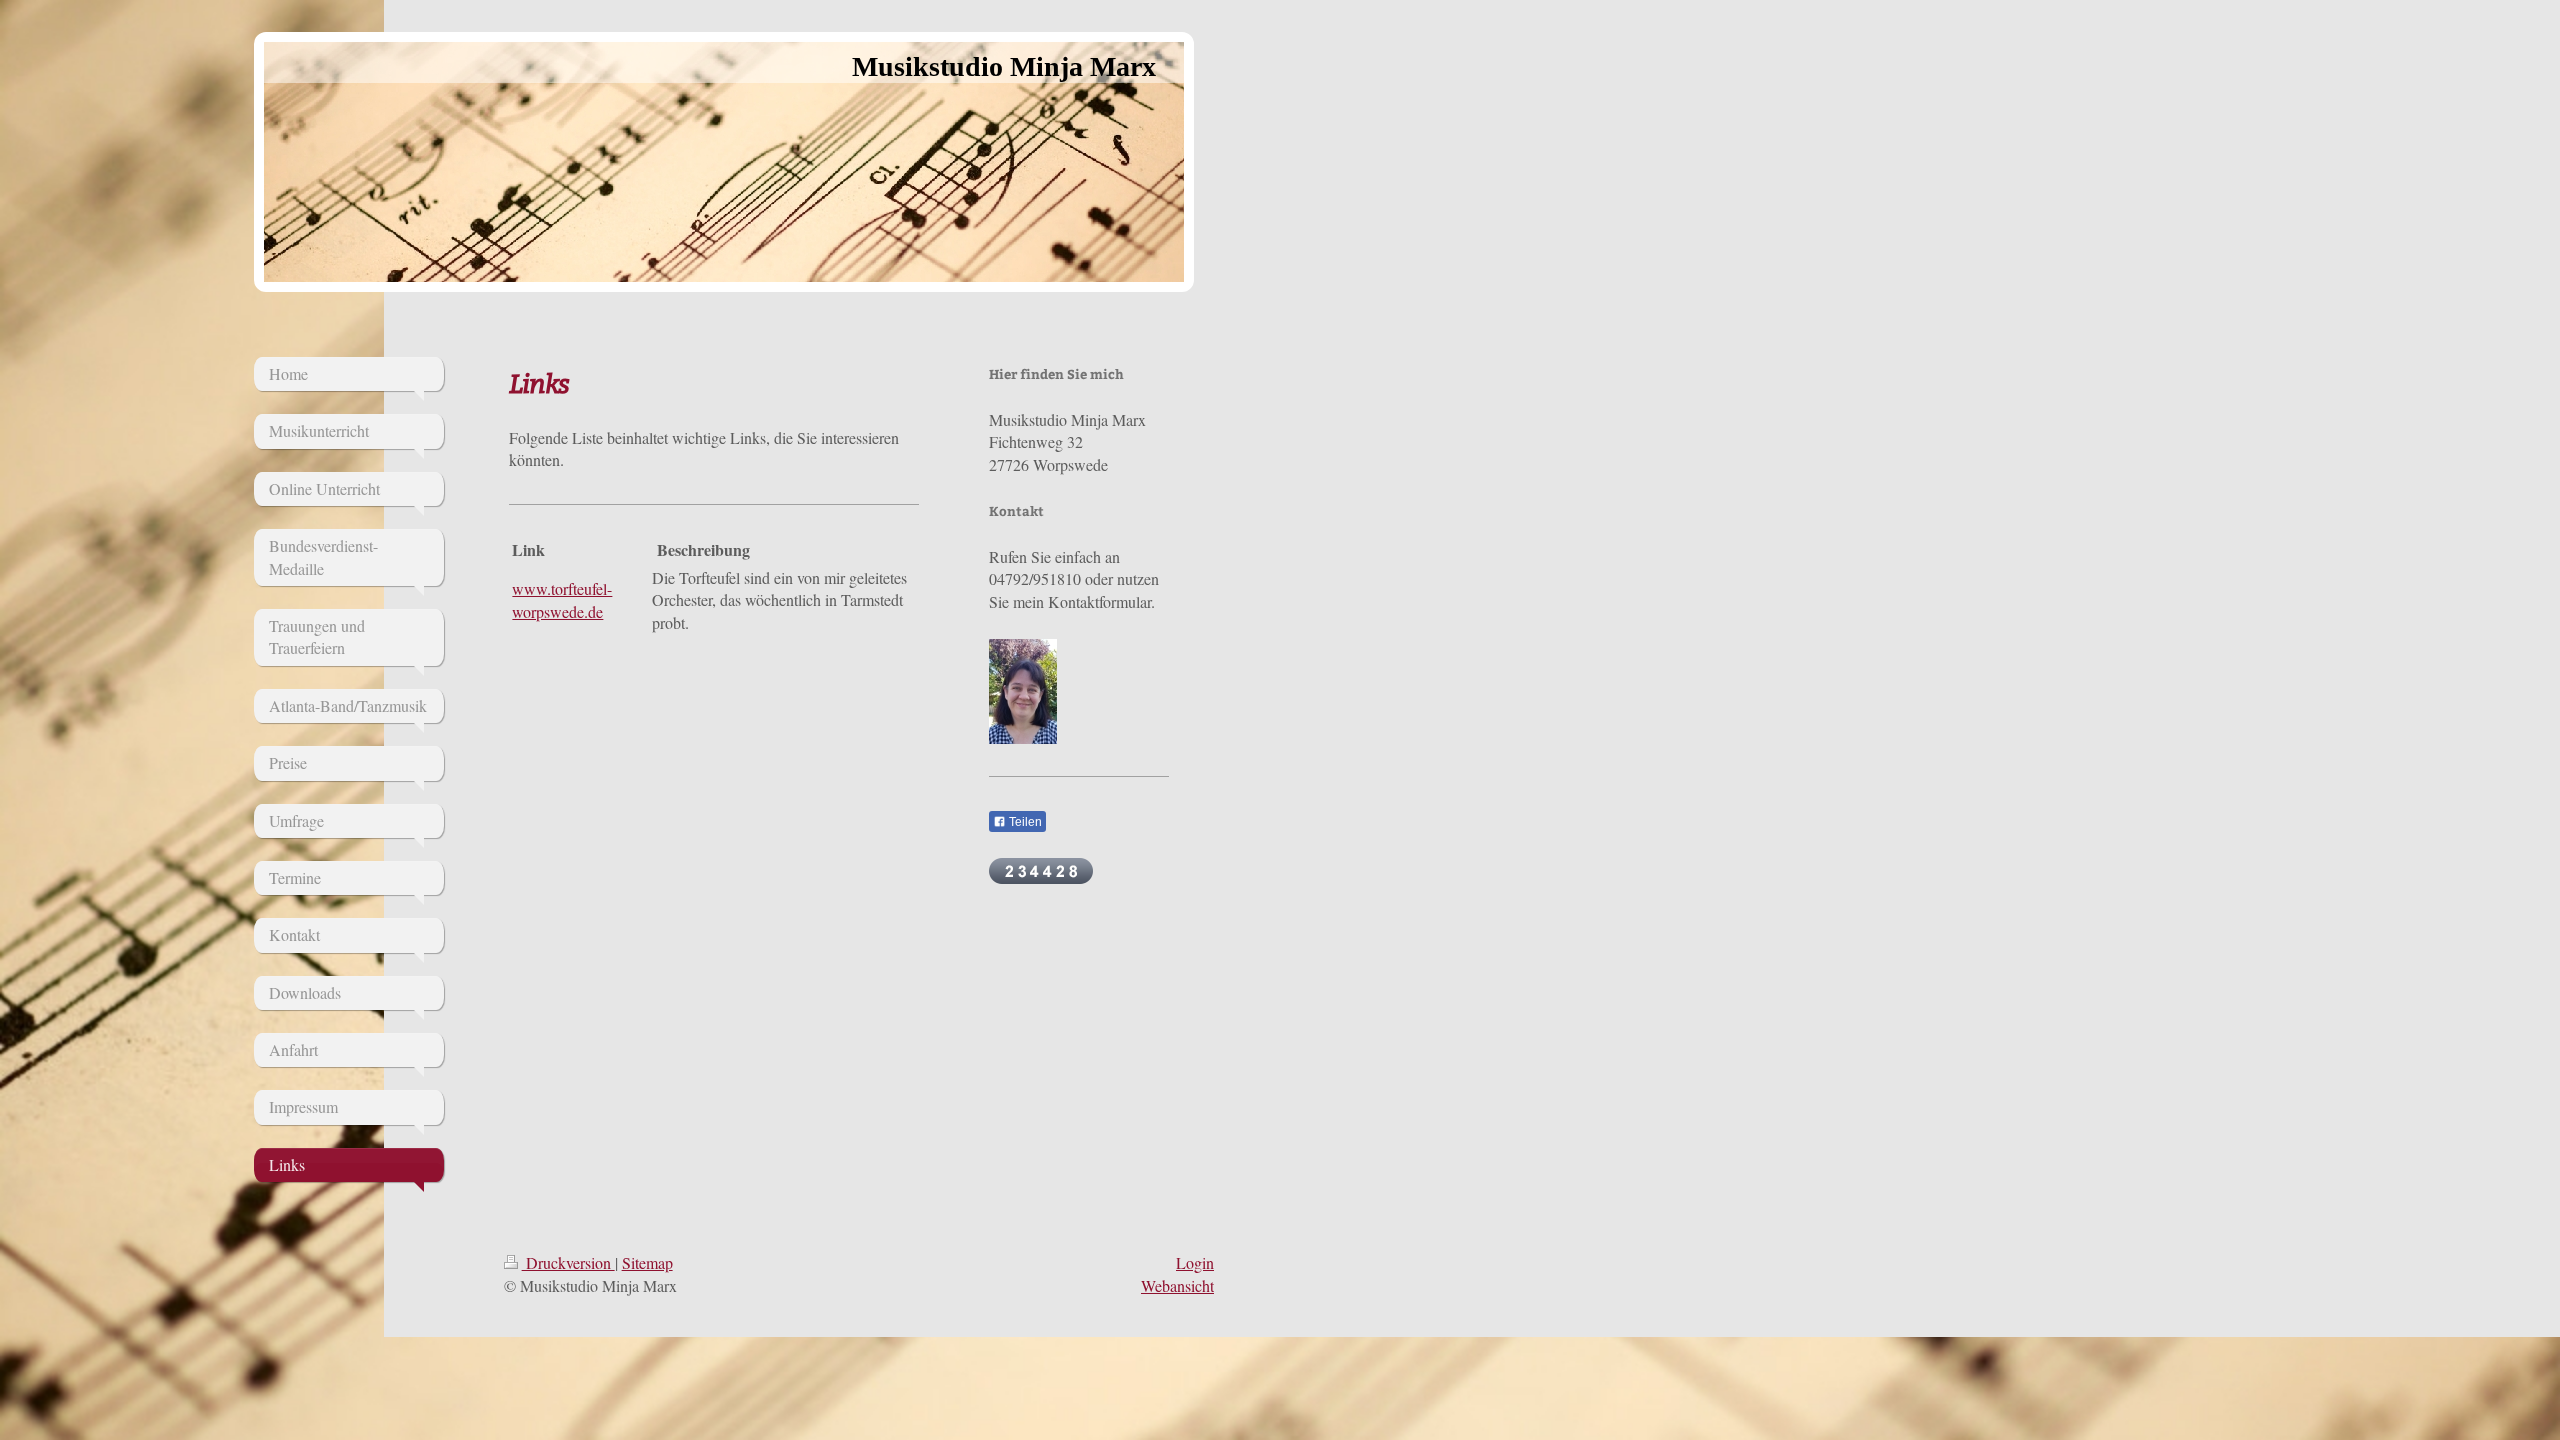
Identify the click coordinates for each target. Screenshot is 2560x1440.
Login (1195, 1262)
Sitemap (647, 1262)
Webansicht (1177, 1285)
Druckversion (568, 1262)
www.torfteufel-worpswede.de (562, 599)
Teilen (1024, 822)
